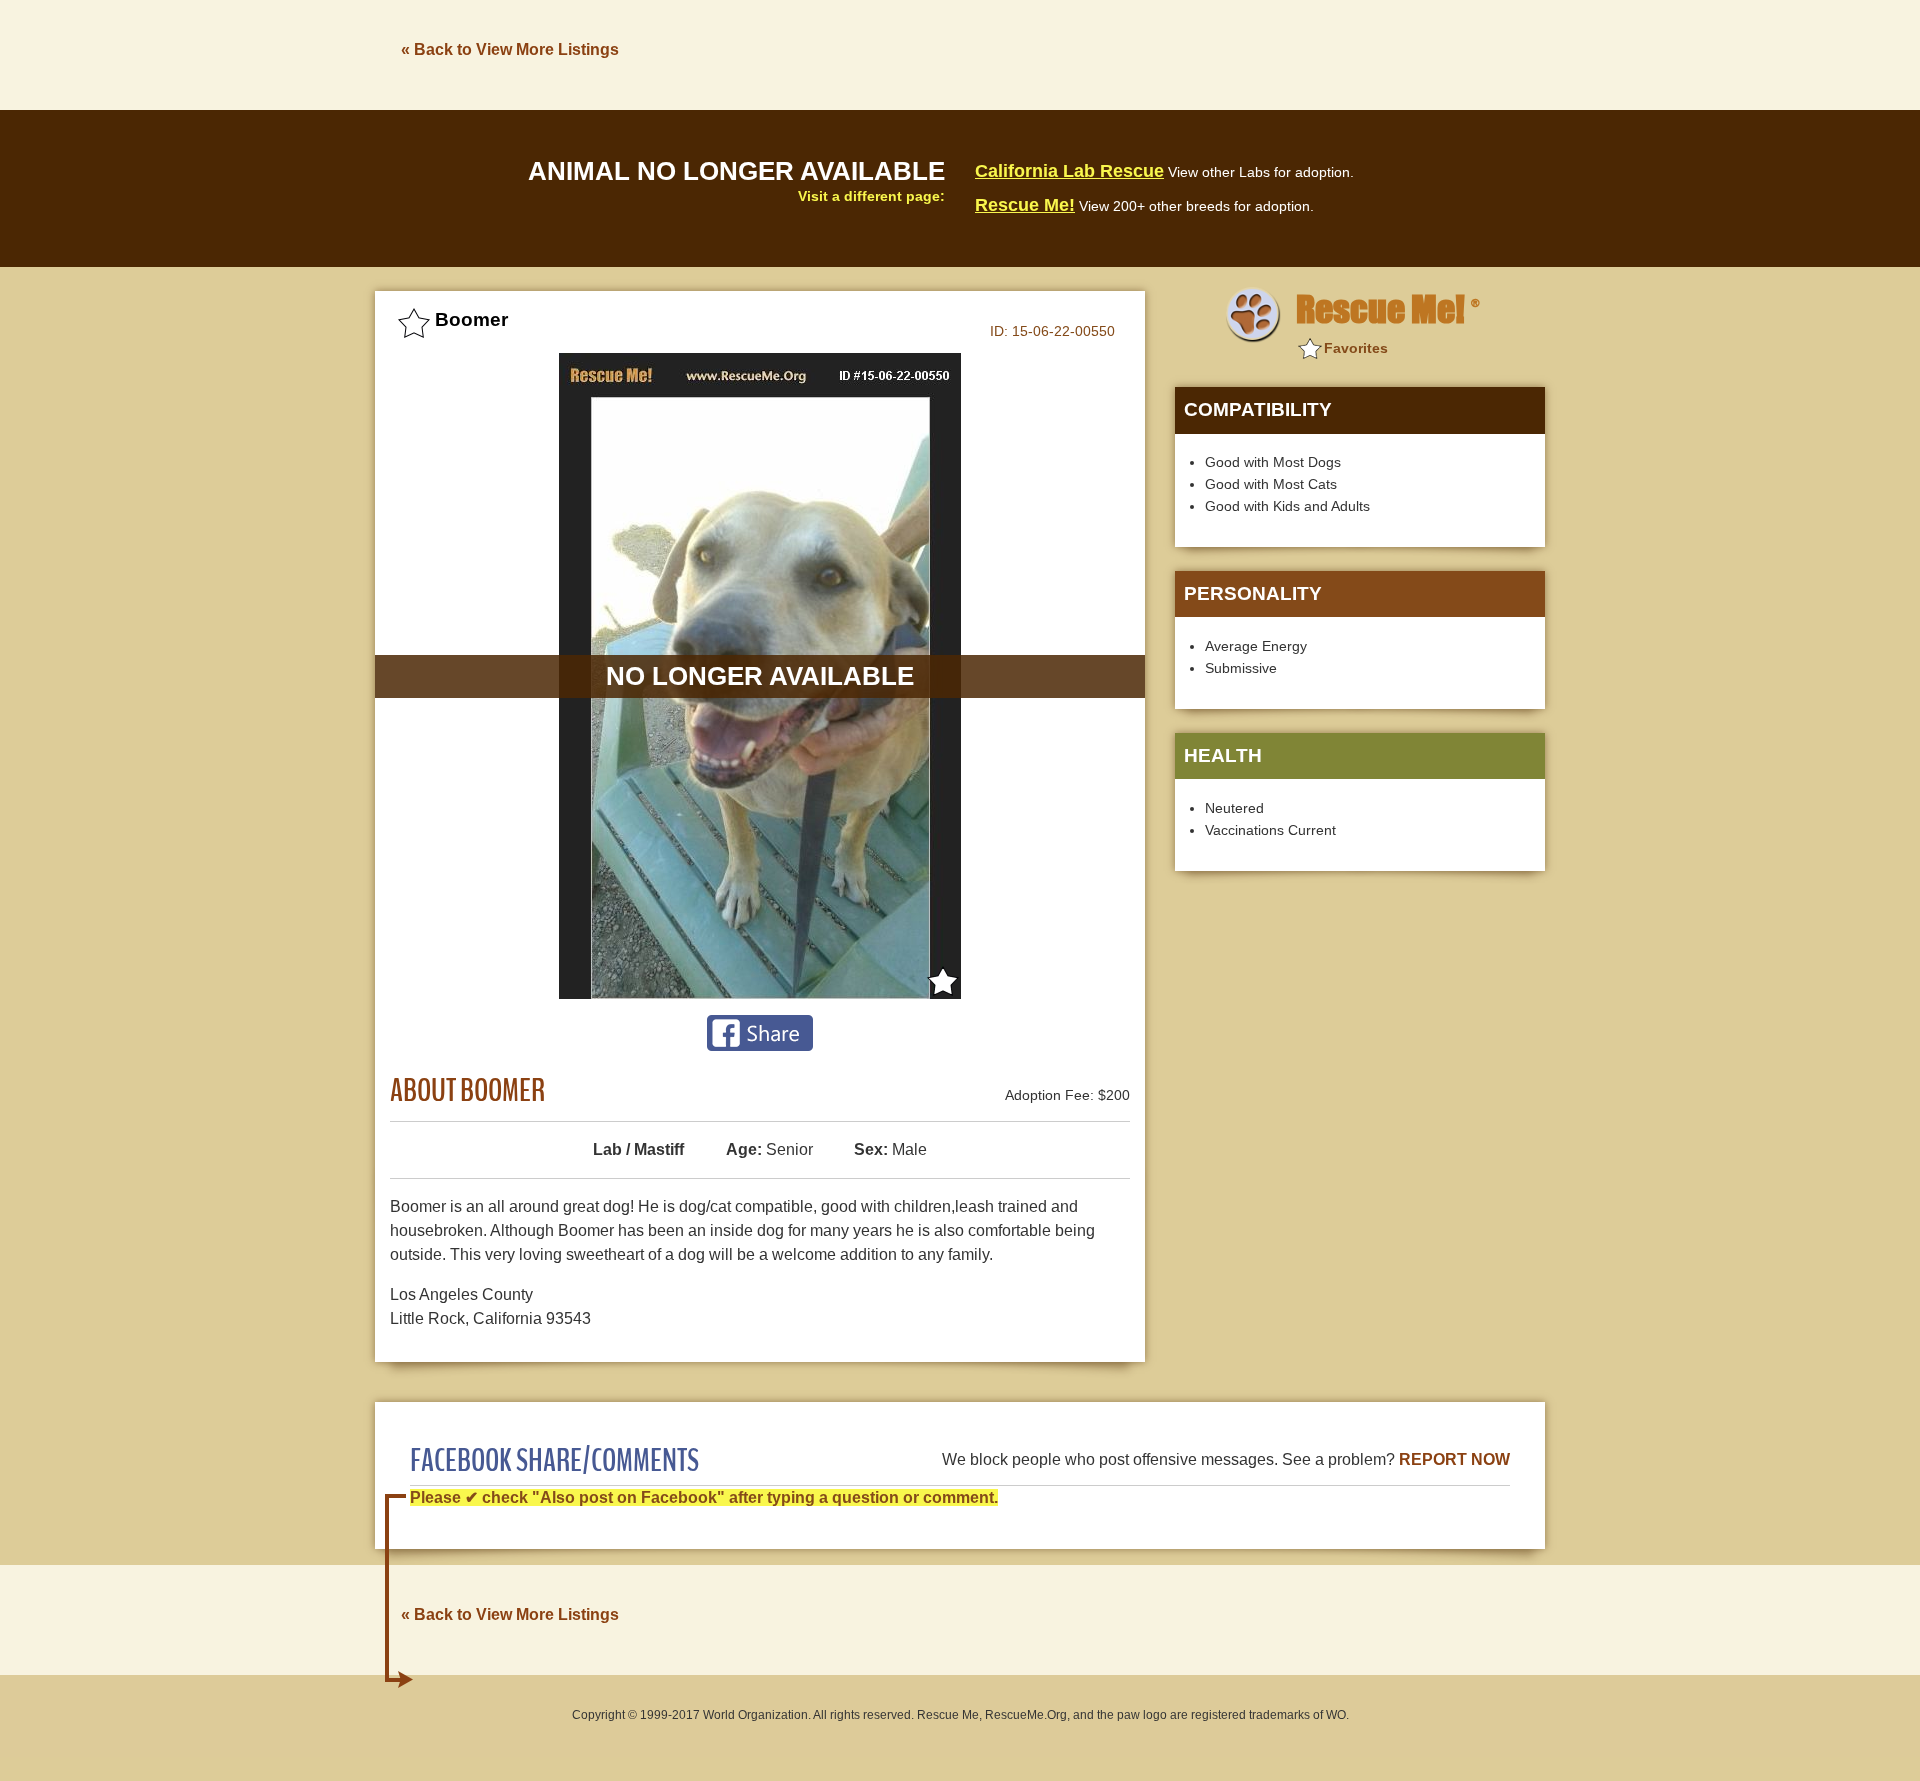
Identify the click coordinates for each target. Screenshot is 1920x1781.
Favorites (1356, 348)
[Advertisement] (1181, 53)
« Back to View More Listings (510, 49)
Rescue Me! (1025, 205)
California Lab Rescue (1069, 171)
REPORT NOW (1454, 1459)
